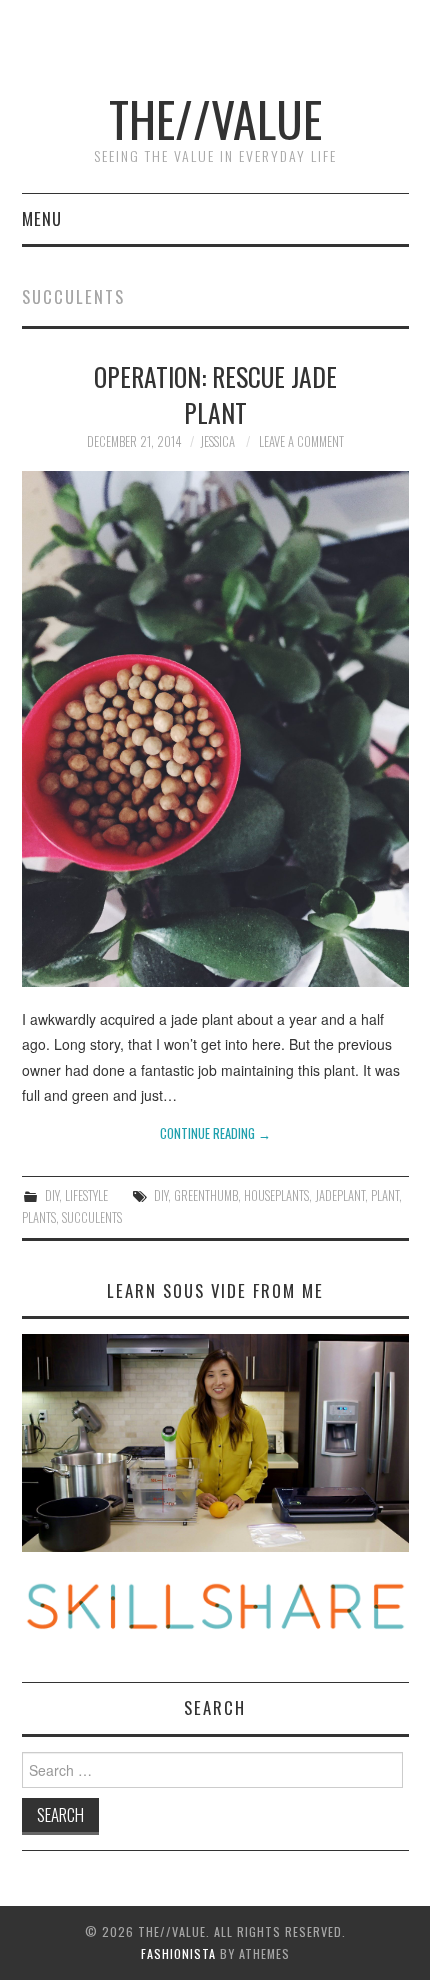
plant (385, 1195)
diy (161, 1195)
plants (39, 1217)
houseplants (276, 1195)
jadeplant (340, 1195)
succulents (92, 1217)
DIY (52, 1195)
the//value (215, 118)
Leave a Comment (301, 441)
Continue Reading (215, 1133)
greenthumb (206, 1195)
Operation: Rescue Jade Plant (215, 394)
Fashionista (178, 1953)
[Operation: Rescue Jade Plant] (215, 729)
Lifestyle (86, 1195)
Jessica (217, 441)
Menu (42, 218)
